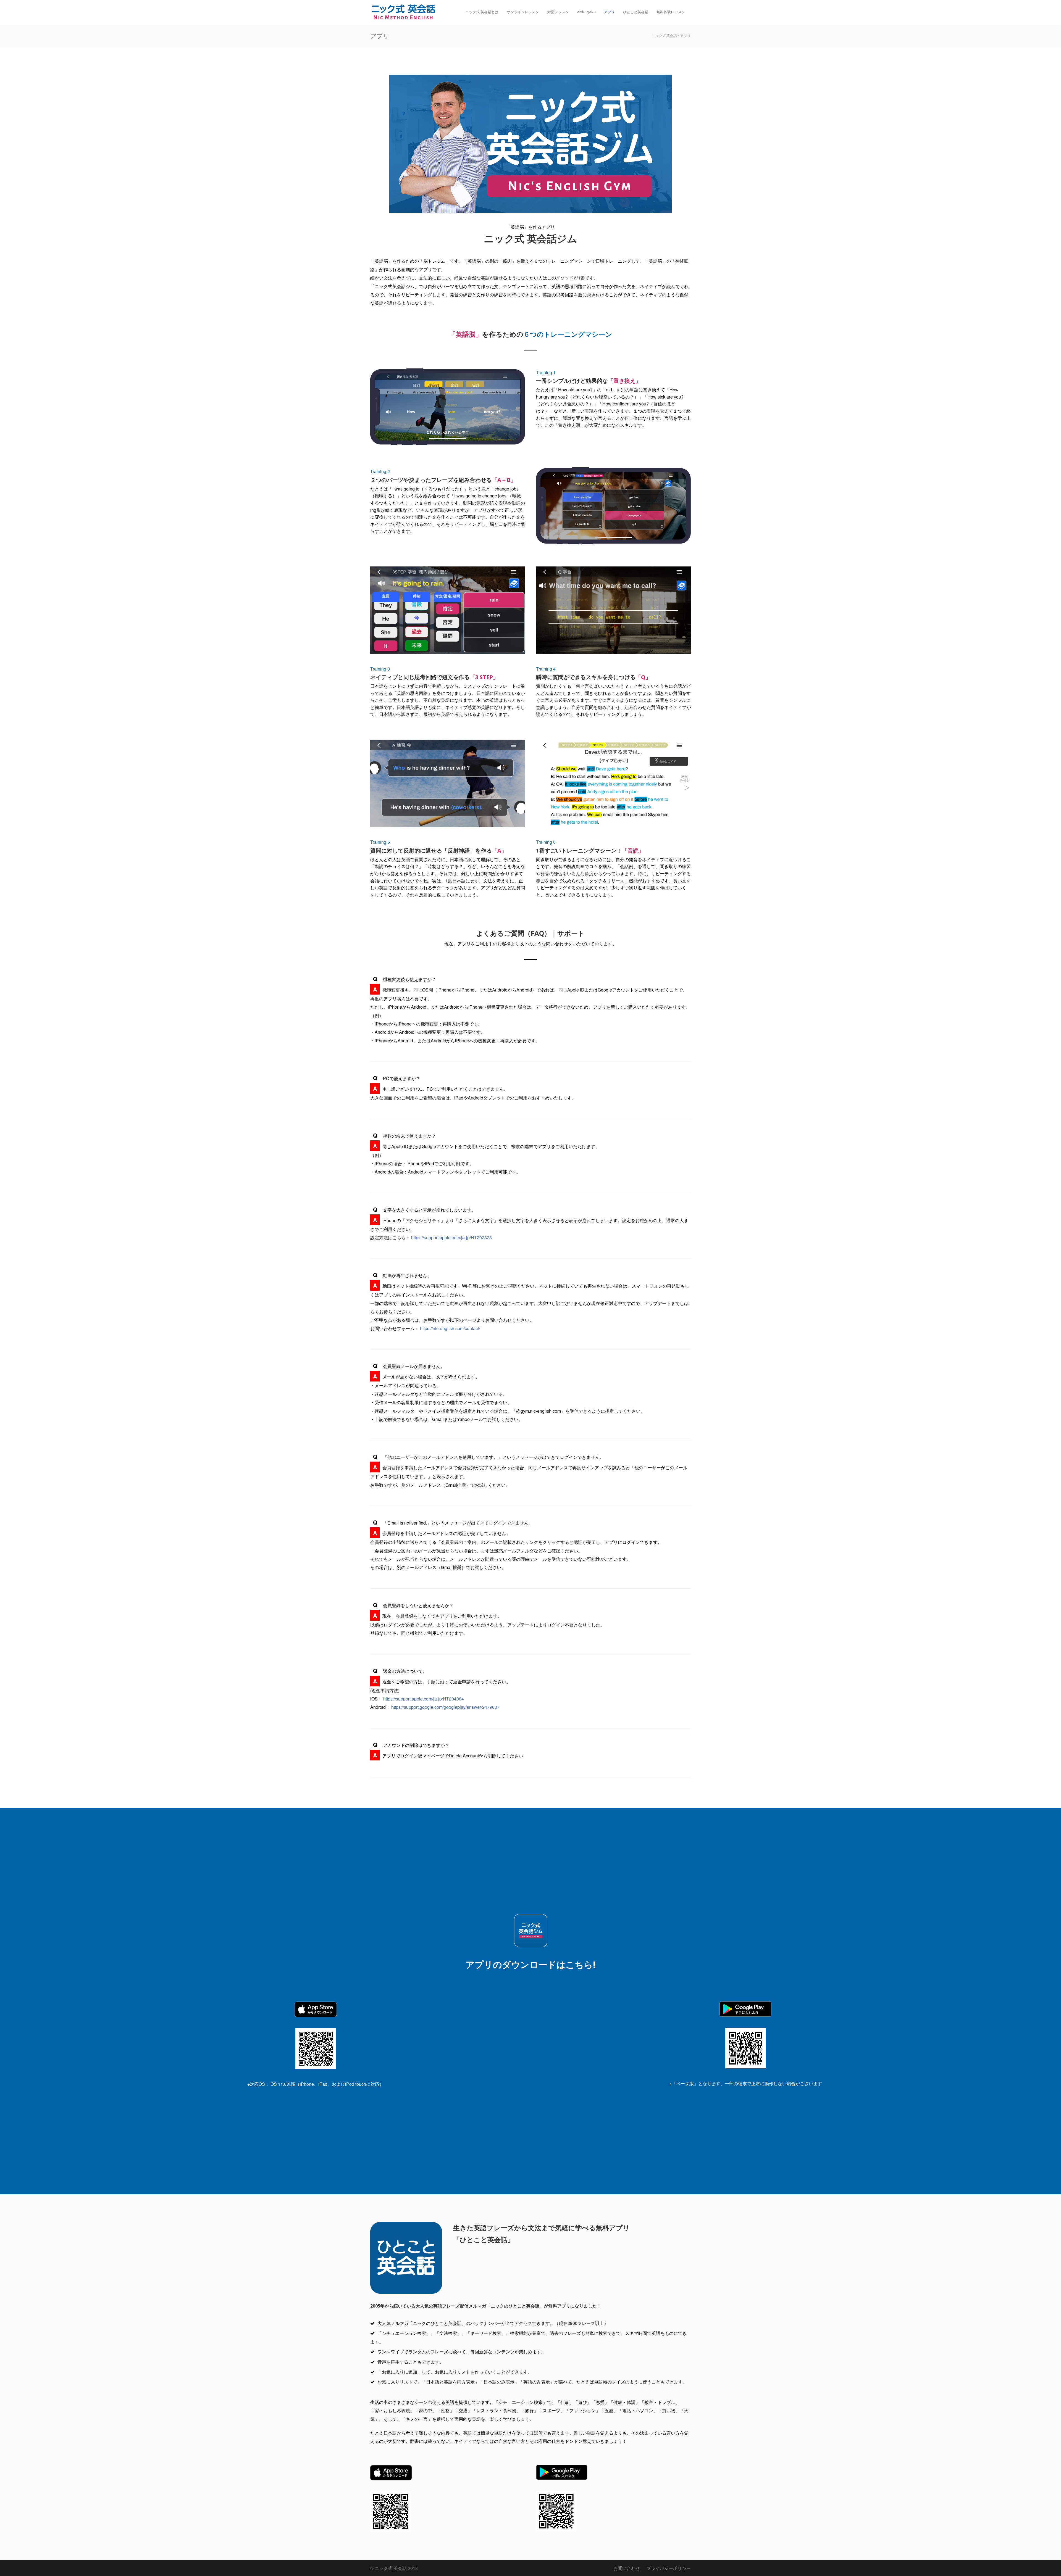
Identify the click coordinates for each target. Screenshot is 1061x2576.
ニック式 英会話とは (482, 12)
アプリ (609, 12)
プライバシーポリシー (669, 2568)
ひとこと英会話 (636, 12)
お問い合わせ (627, 2568)
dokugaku (586, 12)
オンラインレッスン (523, 12)
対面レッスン (558, 12)
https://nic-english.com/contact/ (450, 1328)
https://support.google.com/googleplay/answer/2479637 (445, 1707)
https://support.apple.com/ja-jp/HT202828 (451, 1237)
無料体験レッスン (671, 12)
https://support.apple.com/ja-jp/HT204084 (424, 1699)
